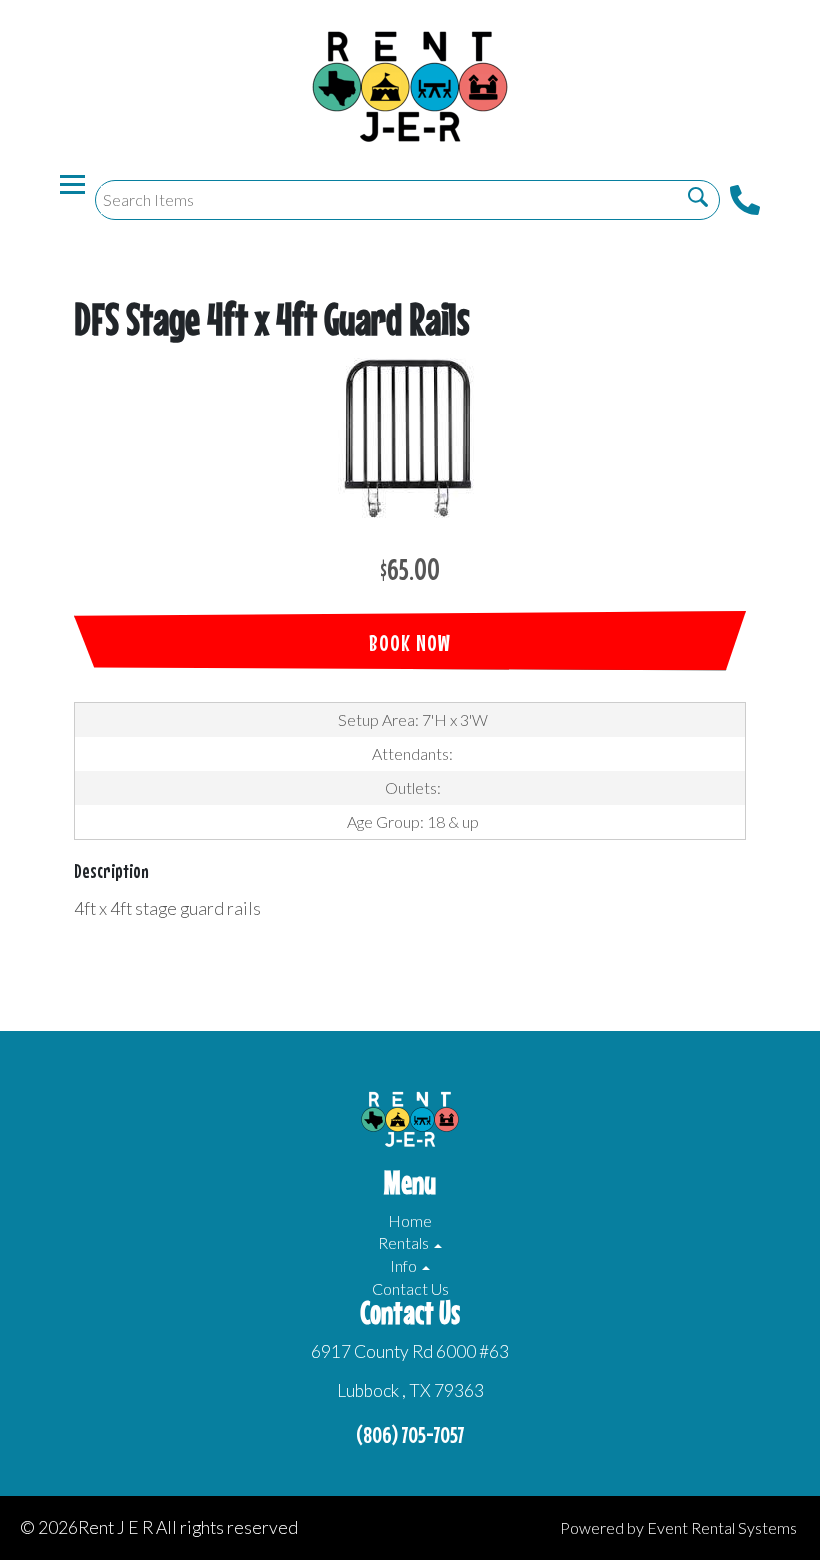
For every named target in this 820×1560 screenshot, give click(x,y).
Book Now (410, 642)
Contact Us (410, 1288)
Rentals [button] (405, 1242)
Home (410, 1220)
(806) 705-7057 (410, 1434)
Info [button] (405, 1265)
